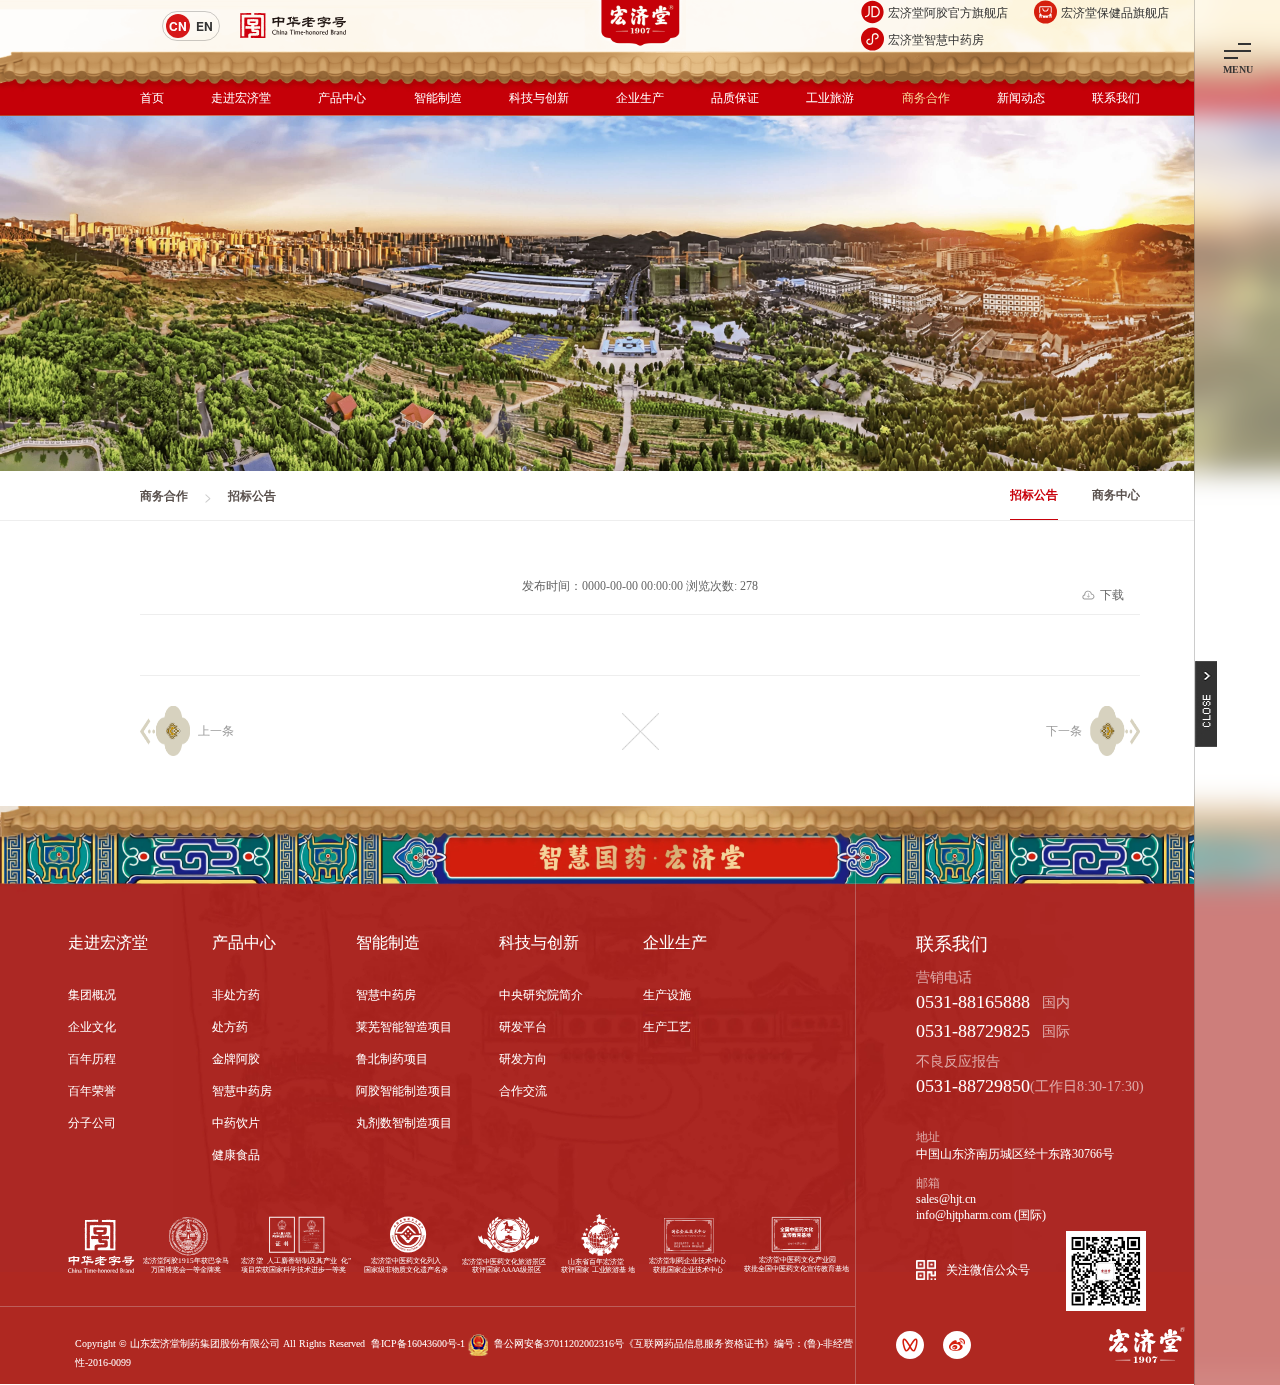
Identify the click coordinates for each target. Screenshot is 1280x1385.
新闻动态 (1021, 98)
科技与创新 (539, 98)
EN (204, 26)
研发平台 (523, 1027)
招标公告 (1034, 495)
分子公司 (92, 1123)
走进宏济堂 (241, 98)
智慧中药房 (242, 1091)
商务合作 (926, 98)
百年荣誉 (92, 1091)
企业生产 (640, 98)
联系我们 (1116, 98)
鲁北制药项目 (392, 1059)
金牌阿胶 (236, 1059)
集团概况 (92, 995)
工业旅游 (830, 98)
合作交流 (523, 1091)
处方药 (230, 1027)
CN (178, 26)
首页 (152, 98)
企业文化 (92, 1027)
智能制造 (438, 98)
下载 (1112, 595)
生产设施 (667, 995)
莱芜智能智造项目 (404, 1027)
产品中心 (342, 98)
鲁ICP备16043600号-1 (418, 1343)
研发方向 (523, 1059)
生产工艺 (667, 1027)
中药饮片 (236, 1123)
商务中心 (1116, 495)
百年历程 (92, 1059)
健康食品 (236, 1155)
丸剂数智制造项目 (404, 1123)
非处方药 (236, 995)
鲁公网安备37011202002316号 (559, 1343)
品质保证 (735, 98)
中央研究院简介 (541, 995)
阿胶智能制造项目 (404, 1091)
